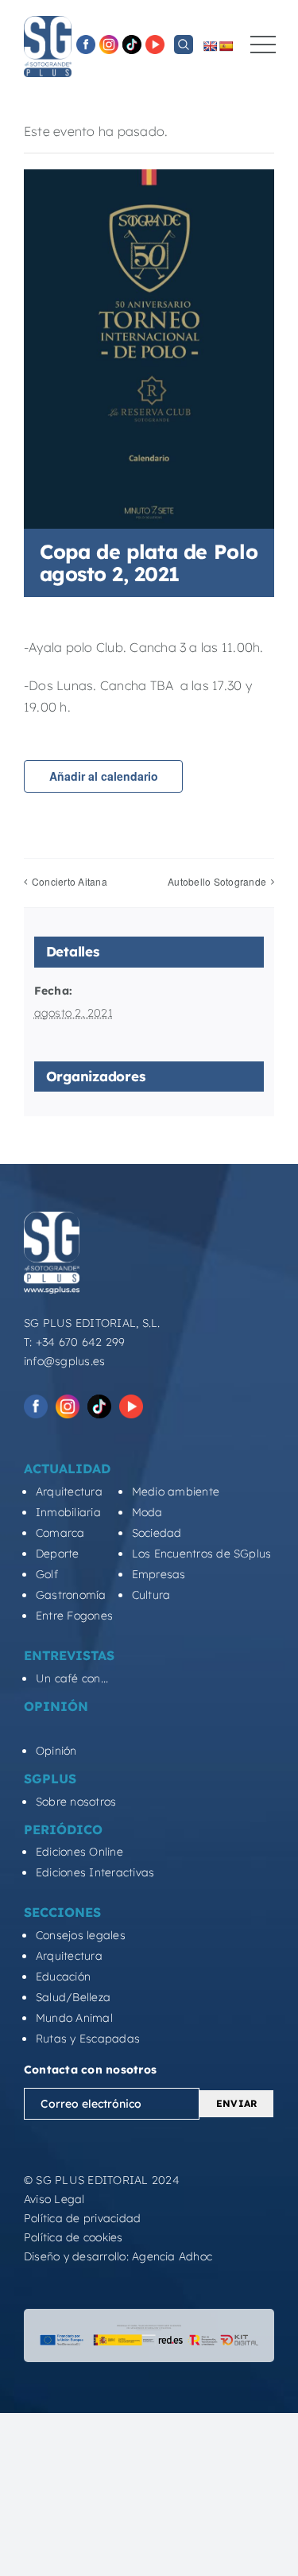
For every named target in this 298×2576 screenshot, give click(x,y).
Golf (47, 1574)
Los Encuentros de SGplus (202, 1554)
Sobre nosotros (76, 1802)
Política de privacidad (82, 2218)
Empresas (159, 1574)
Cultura (151, 1595)
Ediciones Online (79, 1852)
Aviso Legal (54, 2199)
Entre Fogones (74, 1616)
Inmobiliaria (68, 1512)
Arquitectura (69, 1492)
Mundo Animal (74, 2018)
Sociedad (157, 1533)
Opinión (56, 1751)
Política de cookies (74, 2237)
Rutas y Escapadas (88, 2039)
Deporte (58, 1554)
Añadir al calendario (104, 776)
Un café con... (72, 1678)
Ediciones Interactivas (95, 1872)
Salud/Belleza (73, 1997)
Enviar (236, 2103)
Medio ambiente (176, 1492)
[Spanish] (226, 46)
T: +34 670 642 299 (74, 1342)
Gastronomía (71, 1595)
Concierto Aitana (70, 881)
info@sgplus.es (64, 1361)
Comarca (60, 1533)
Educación (63, 1977)
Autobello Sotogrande (217, 881)
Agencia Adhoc (172, 2256)
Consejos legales (81, 1935)
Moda (147, 1512)
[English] (210, 46)
